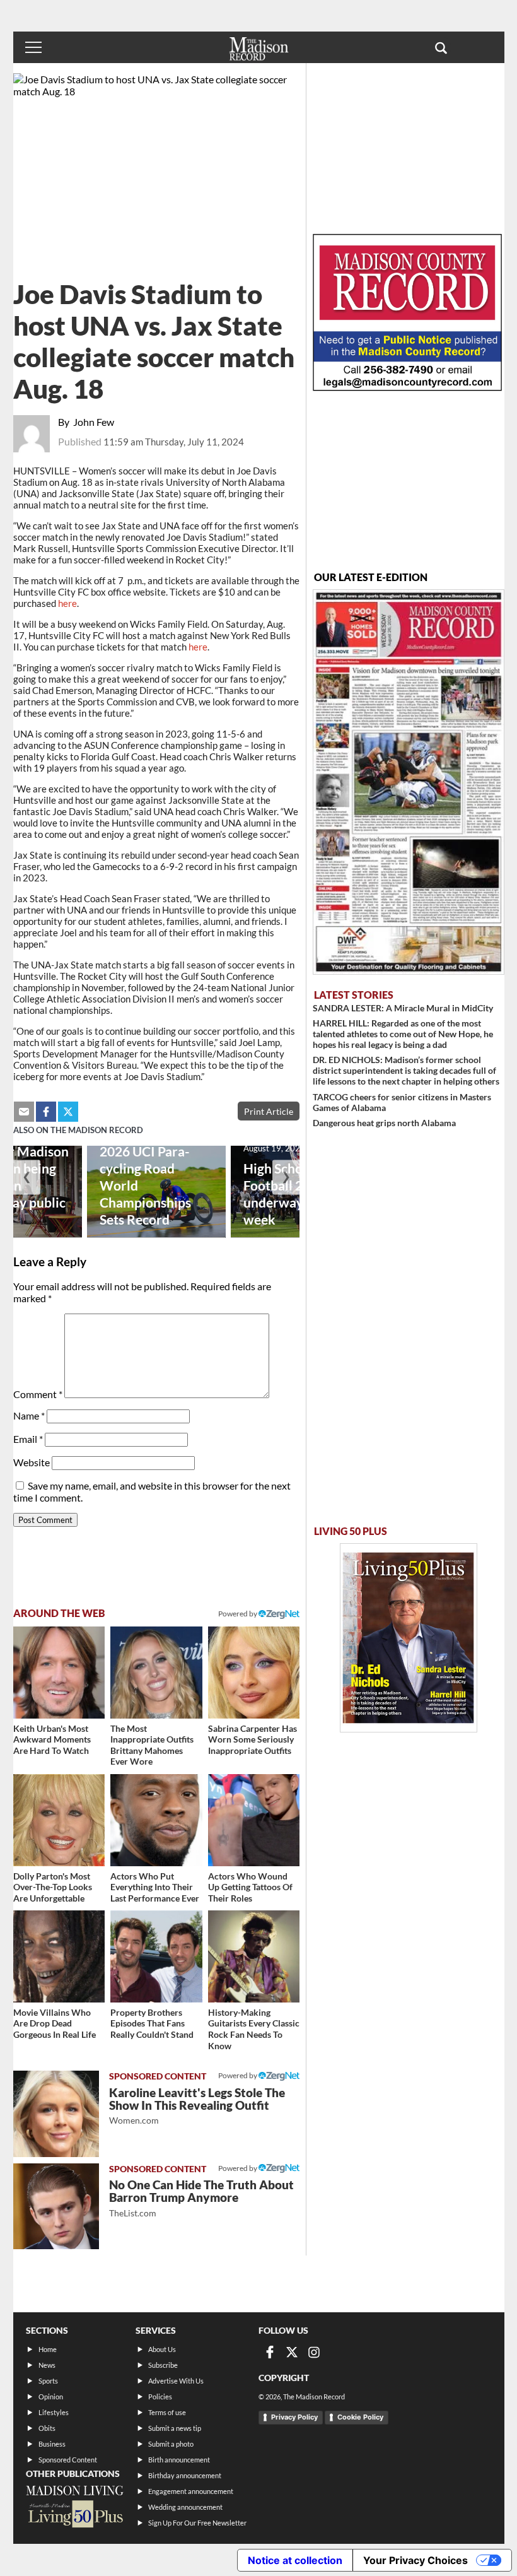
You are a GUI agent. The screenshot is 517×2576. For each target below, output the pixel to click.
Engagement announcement (191, 2491)
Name (29, 1415)
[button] (441, 47)
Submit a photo (171, 2444)
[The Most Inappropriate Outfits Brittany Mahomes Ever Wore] (156, 1673)
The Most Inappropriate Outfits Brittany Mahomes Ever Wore (152, 1745)
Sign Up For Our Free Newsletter (197, 2523)
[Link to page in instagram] (314, 2352)
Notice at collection (295, 2560)
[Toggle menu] (33, 47)
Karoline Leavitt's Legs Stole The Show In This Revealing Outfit (197, 2106)
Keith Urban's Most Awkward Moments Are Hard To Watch (52, 1739)
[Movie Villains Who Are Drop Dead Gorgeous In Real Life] (59, 1956)
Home (48, 2349)
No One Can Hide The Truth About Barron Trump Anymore (201, 2198)
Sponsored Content (68, 2460)
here (67, 603)
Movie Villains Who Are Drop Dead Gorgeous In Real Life (55, 2023)
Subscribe (163, 2365)
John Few (94, 422)
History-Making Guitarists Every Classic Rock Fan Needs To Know (254, 2029)
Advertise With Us (176, 2381)
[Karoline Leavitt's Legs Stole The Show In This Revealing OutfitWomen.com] (56, 2114)
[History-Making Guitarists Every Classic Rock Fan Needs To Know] (254, 1956)
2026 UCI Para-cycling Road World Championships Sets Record (145, 1185)
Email (28, 1439)
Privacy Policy (294, 2417)
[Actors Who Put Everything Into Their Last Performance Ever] (156, 1820)
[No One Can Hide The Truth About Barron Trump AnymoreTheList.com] (56, 2206)
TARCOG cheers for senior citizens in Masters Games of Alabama (402, 1102)
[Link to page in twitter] (68, 1112)
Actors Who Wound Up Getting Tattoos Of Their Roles (250, 1887)
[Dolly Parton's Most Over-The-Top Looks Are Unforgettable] (59, 1820)
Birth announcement (179, 2460)
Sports (48, 2381)
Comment (38, 1394)
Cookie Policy (360, 2417)
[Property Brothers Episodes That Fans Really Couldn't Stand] (156, 1956)
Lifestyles (54, 2412)
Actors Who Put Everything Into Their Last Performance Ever (155, 1887)
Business (52, 2444)
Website (32, 1462)
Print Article (269, 1111)
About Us (162, 2349)
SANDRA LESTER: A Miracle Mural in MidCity (403, 1008)
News (47, 2365)
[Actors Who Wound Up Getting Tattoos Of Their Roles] (254, 1820)
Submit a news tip (175, 2428)
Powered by (238, 2075)
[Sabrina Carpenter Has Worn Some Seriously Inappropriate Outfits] (254, 1673)
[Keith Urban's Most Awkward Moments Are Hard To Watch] (59, 1673)
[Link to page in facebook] (46, 1112)
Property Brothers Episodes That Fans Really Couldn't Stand (152, 2023)
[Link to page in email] (24, 1112)
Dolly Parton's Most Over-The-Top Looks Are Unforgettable (53, 1887)
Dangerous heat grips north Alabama (384, 1123)
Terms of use (167, 2412)
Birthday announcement (185, 2475)
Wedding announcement (185, 2507)
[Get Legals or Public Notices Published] (407, 387)
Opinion (51, 2397)
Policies (160, 2397)
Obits (47, 2428)
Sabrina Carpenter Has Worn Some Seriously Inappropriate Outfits (253, 1739)
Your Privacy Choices (415, 2560)
